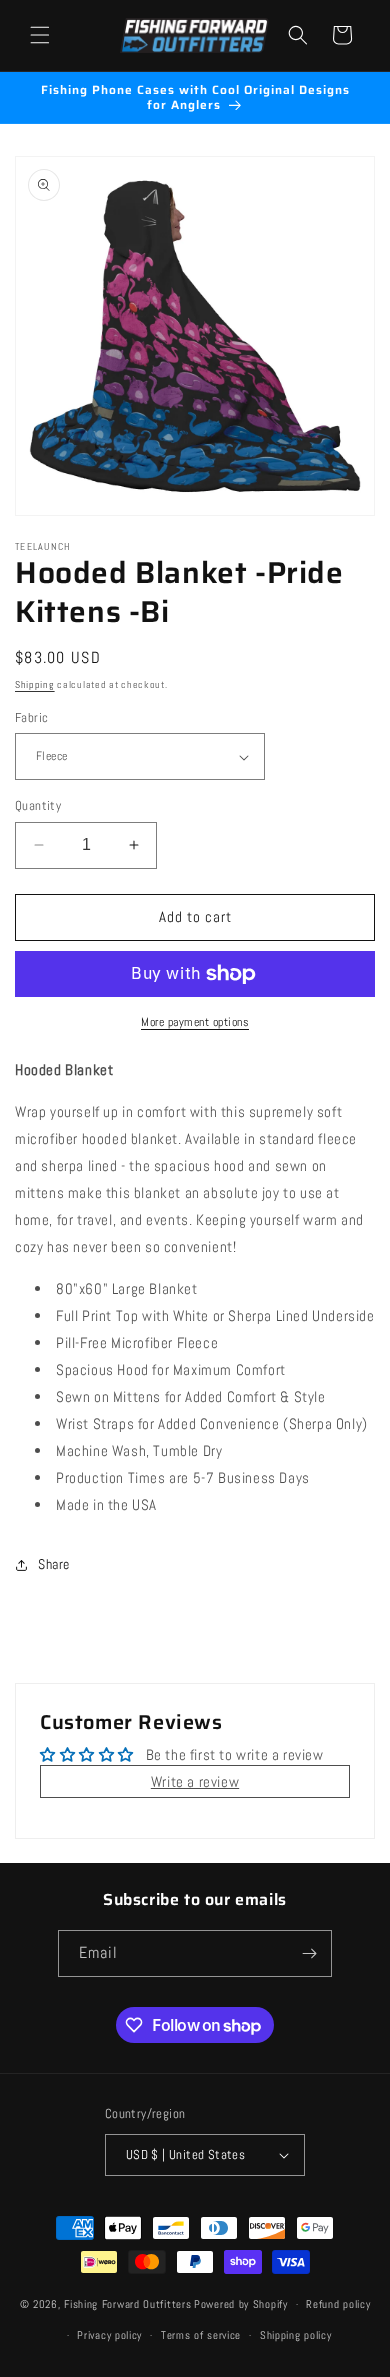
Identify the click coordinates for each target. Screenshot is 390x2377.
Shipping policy (296, 2335)
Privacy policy (109, 2335)
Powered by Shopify (241, 2304)
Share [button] (54, 1564)
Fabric (31, 717)
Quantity (38, 805)
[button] (40, 35)
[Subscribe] (309, 1953)
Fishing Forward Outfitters (127, 2304)
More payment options (195, 1022)
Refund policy (338, 2304)
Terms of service (201, 2335)
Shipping (35, 684)
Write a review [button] (195, 1781)
